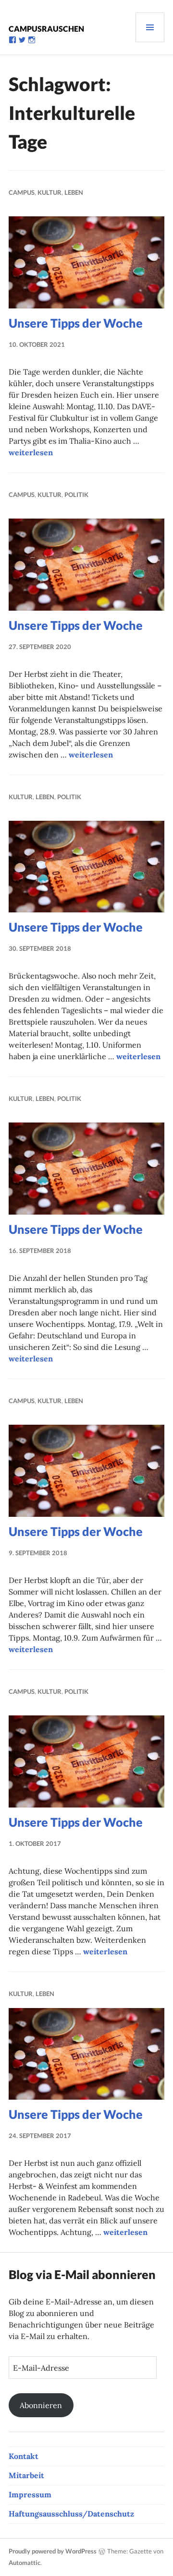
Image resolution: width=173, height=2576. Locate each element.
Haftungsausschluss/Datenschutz (71, 2514)
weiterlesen (31, 452)
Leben (74, 192)
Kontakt (24, 2456)
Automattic (25, 2563)
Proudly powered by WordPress (53, 2551)
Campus (22, 192)
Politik (76, 495)
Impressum (30, 2494)
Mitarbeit (26, 2475)
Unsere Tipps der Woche (76, 323)
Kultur (49, 192)
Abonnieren (41, 2405)
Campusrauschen (46, 29)
